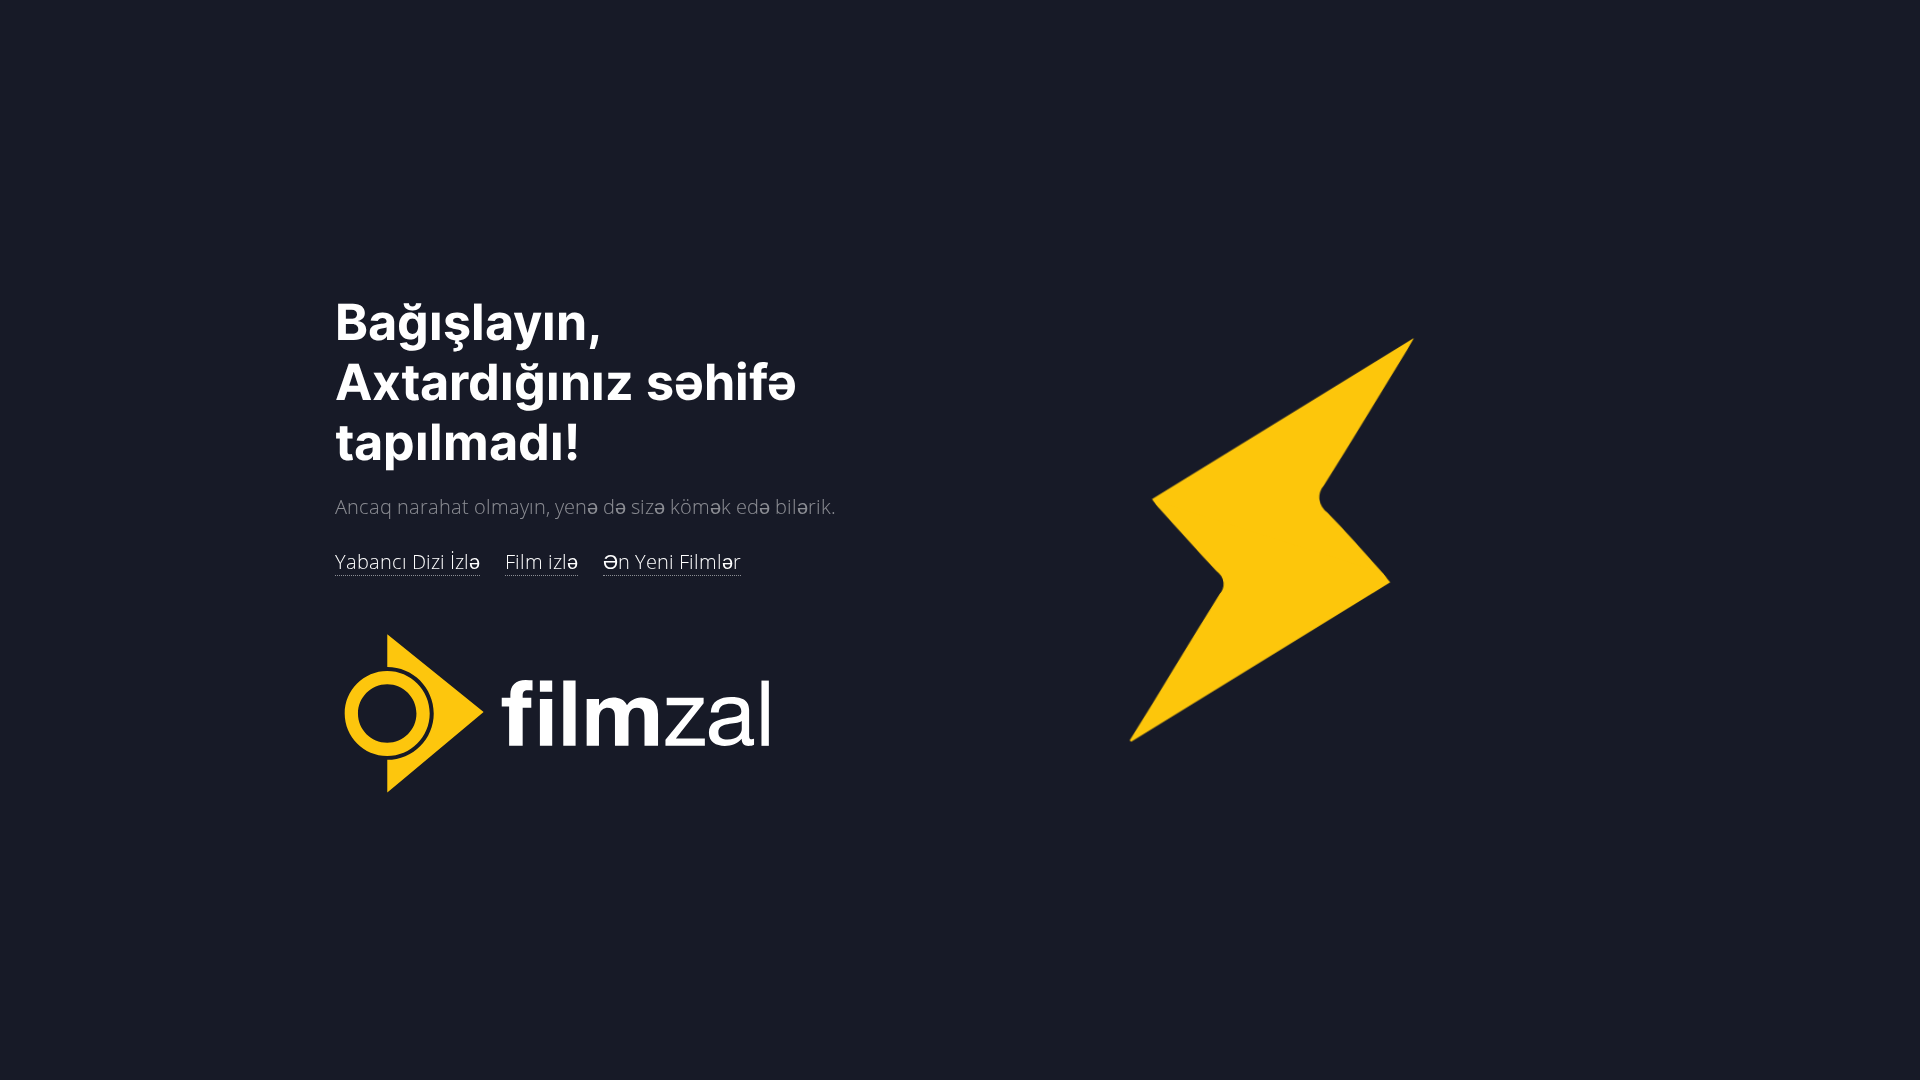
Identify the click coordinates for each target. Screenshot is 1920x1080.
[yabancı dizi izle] (647, 715)
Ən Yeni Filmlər (672, 561)
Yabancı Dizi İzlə (407, 561)
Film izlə (541, 561)
